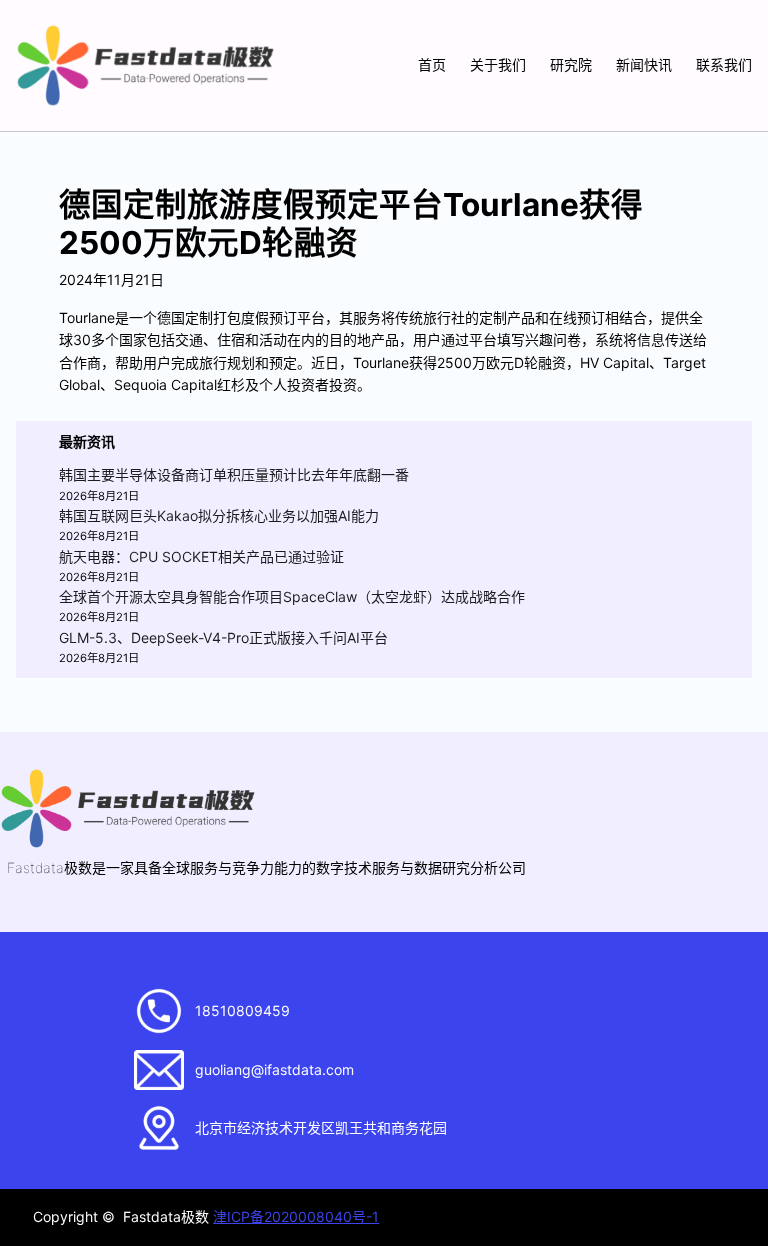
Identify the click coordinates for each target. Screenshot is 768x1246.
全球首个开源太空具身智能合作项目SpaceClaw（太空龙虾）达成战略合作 (292, 596)
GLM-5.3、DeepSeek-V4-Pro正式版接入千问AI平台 (223, 637)
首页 (432, 64)
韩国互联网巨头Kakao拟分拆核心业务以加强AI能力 (219, 515)
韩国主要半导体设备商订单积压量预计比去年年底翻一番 (234, 474)
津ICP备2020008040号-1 (296, 1216)
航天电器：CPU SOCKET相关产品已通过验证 (201, 556)
